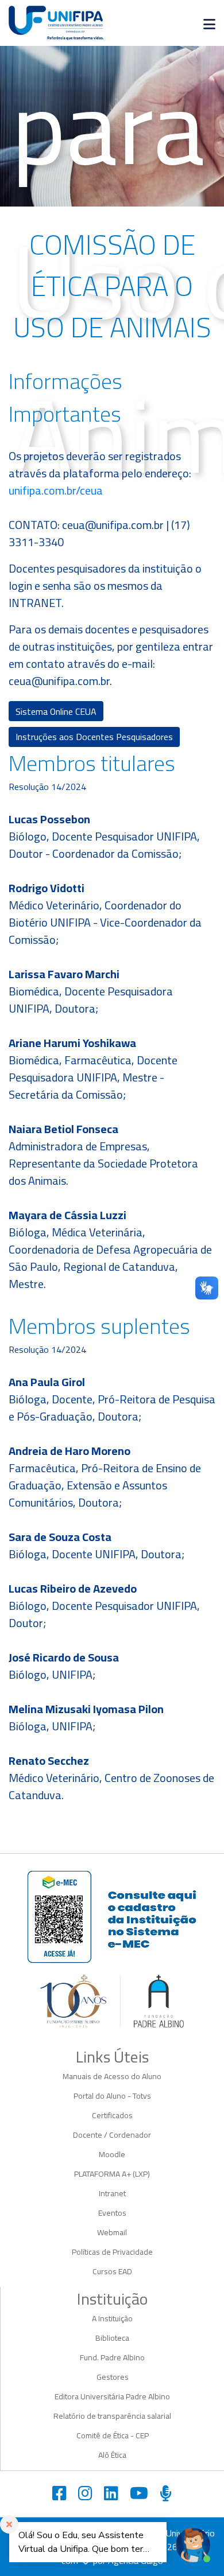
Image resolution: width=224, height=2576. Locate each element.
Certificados (112, 2115)
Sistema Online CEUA (56, 711)
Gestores (113, 2377)
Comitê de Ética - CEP (113, 2435)
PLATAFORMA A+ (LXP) (112, 2174)
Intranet (112, 2193)
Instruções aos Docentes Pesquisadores (94, 737)
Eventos (112, 2213)
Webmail (112, 2232)
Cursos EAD (112, 2271)
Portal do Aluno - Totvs (112, 2096)
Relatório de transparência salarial (112, 2416)
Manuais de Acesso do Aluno (112, 2076)
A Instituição (112, 2318)
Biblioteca (112, 2338)
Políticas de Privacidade (112, 2252)
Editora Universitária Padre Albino (112, 2396)
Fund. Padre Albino (112, 2357)
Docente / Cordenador (112, 2135)
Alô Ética (112, 2455)
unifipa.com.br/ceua (56, 490)
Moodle (112, 2154)
